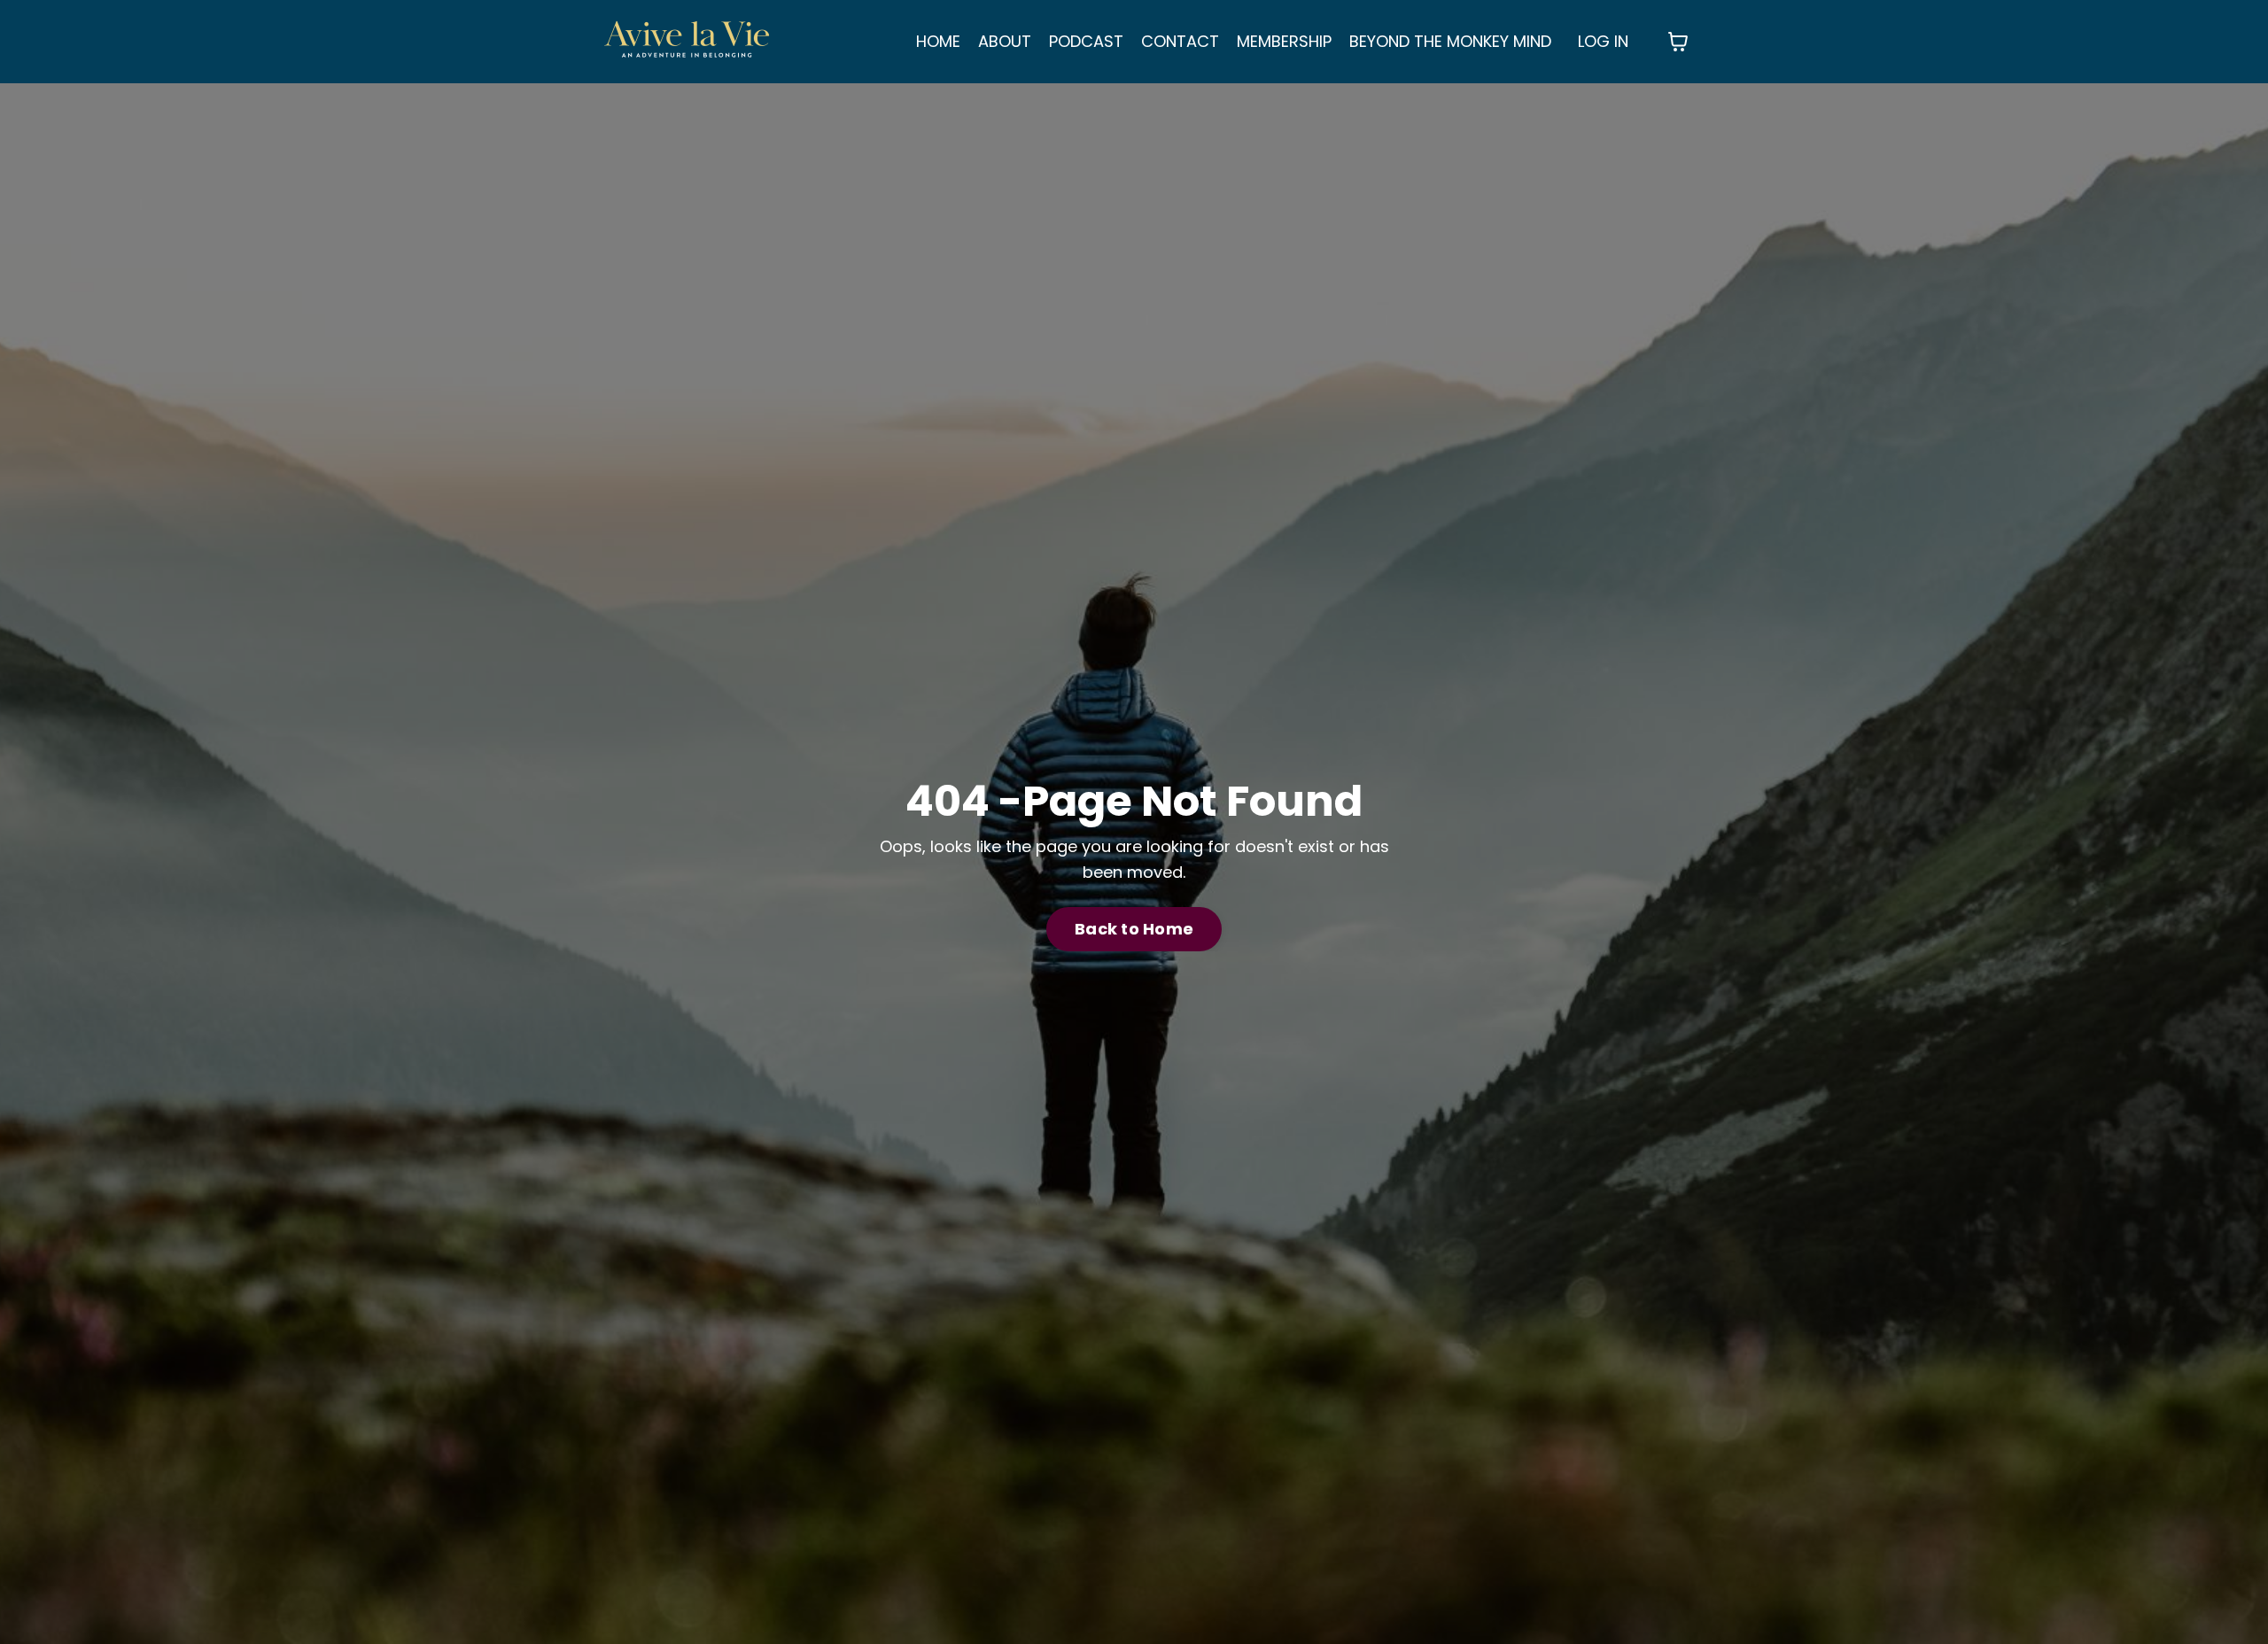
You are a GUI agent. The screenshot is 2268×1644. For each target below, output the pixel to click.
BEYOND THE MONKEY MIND (1450, 41)
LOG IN (1603, 41)
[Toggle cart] (1678, 42)
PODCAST (1086, 41)
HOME (938, 41)
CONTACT (1180, 41)
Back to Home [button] (1134, 929)
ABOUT (1005, 41)
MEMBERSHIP (1284, 41)
